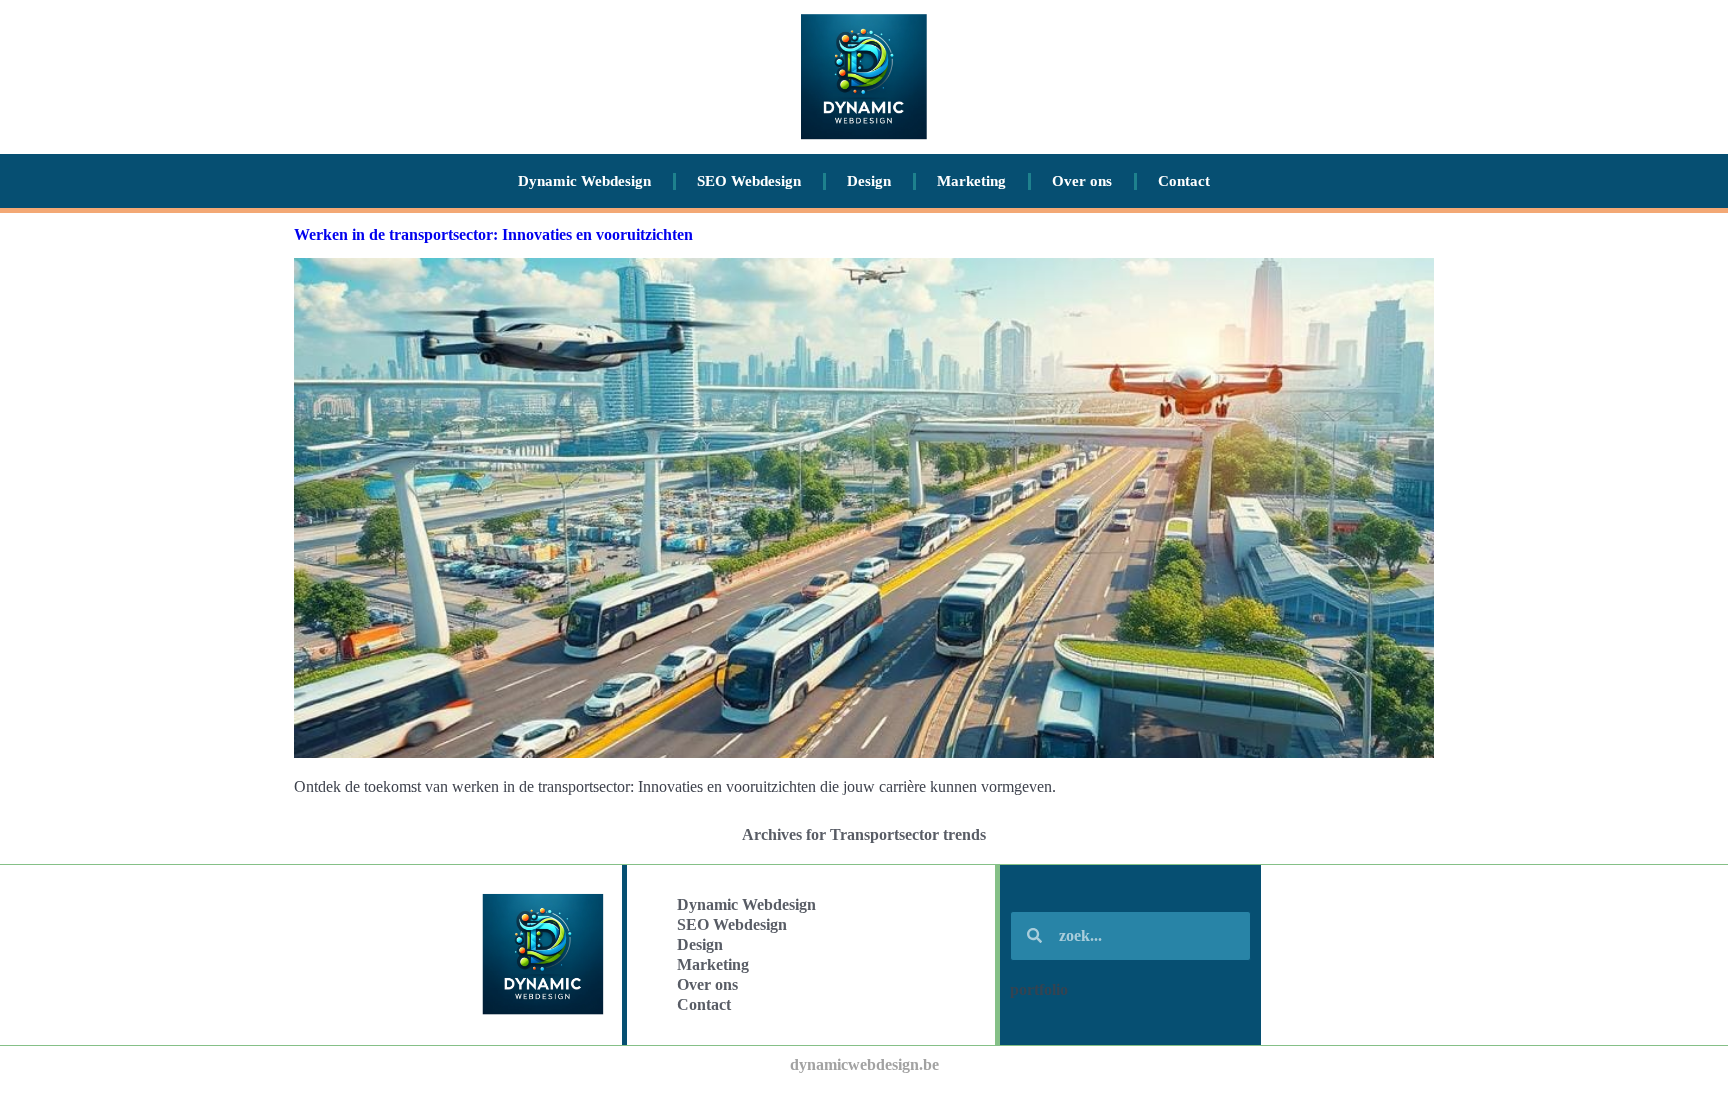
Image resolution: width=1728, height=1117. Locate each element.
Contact (1184, 181)
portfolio (1039, 989)
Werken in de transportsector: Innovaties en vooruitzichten (493, 234)
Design (869, 181)
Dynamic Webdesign (584, 181)
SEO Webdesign (749, 181)
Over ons (1082, 181)
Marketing (971, 181)
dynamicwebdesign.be (864, 1064)
